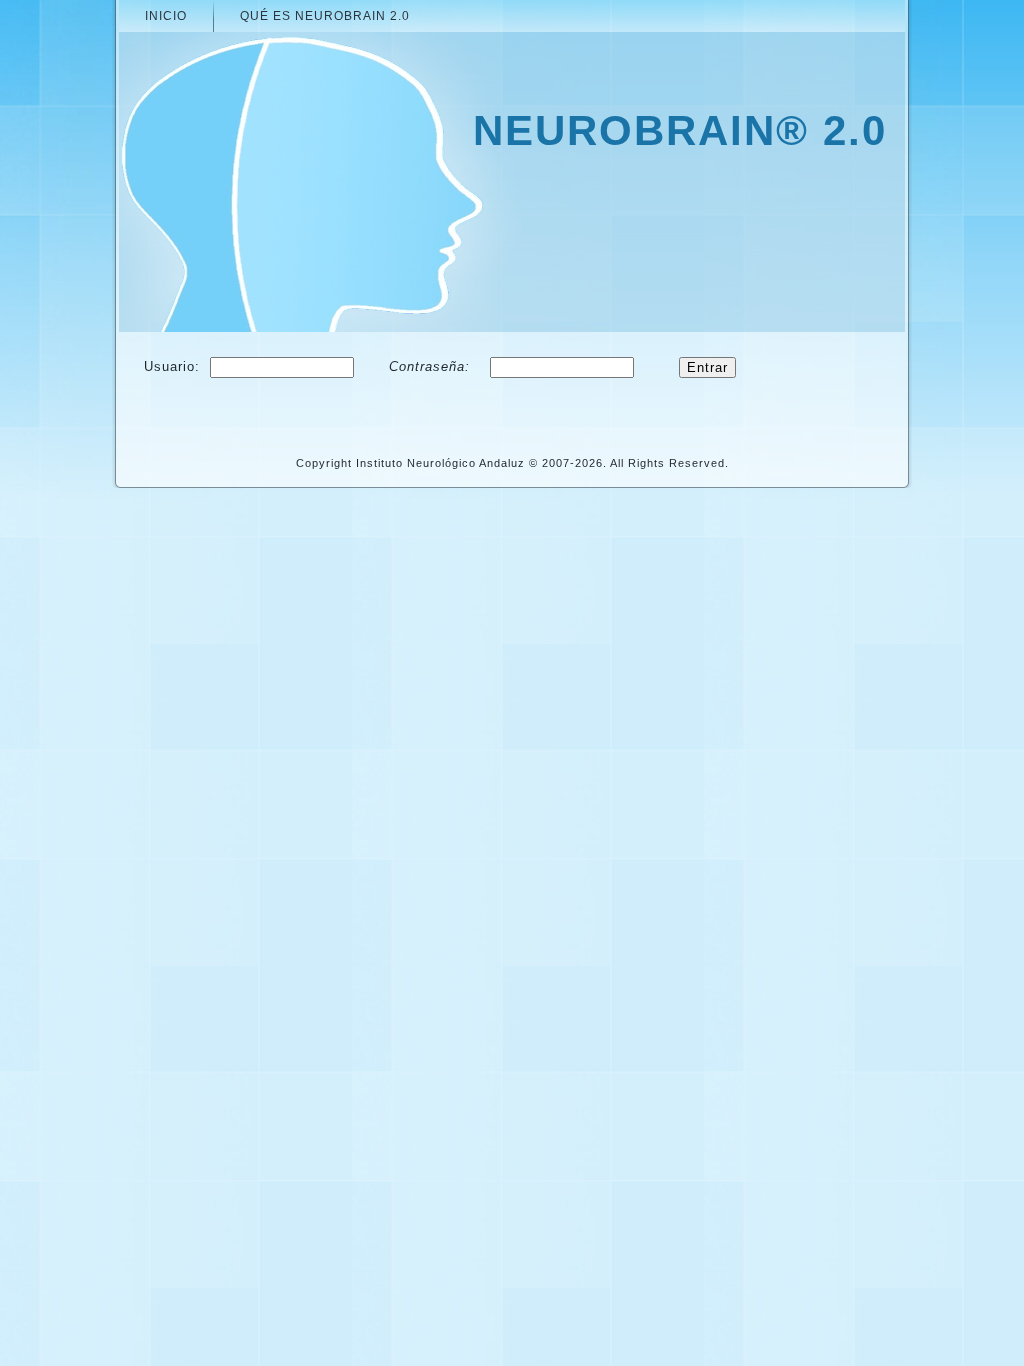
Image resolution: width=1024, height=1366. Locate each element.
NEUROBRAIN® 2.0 (680, 130)
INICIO (166, 16)
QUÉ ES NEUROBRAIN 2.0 (325, 16)
